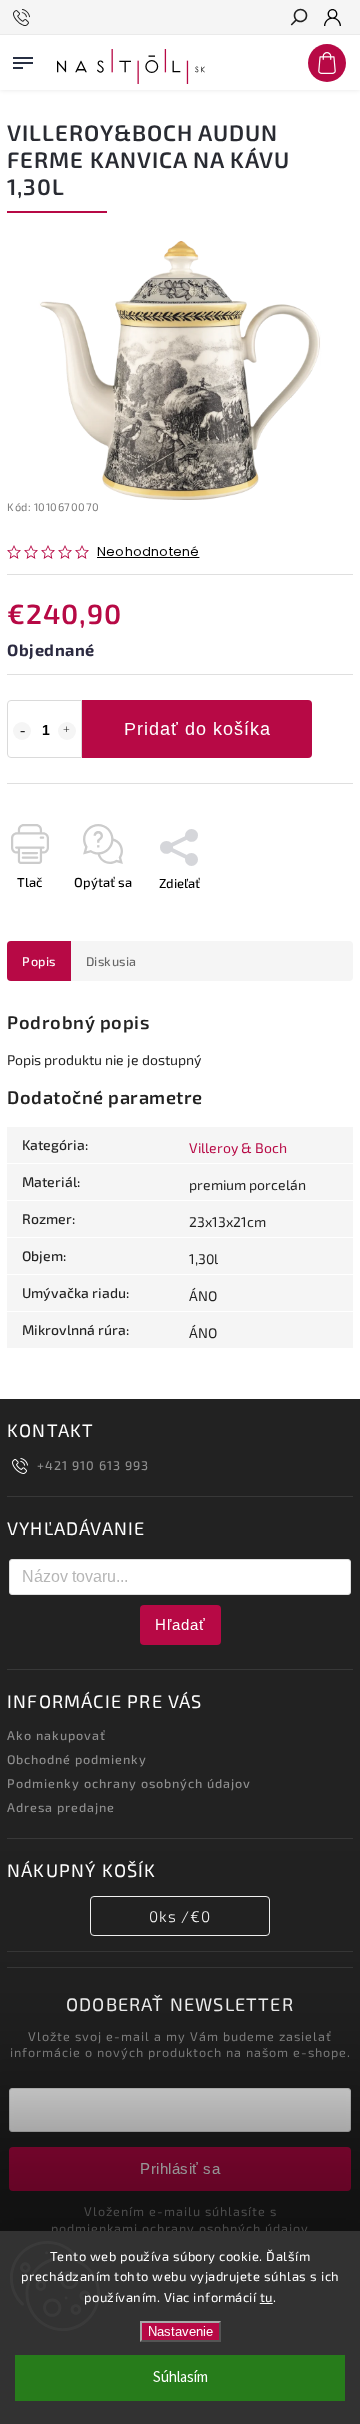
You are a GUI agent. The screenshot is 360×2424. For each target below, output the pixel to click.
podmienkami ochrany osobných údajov (180, 2228)
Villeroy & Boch (238, 1147)
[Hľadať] (298, 19)
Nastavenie (180, 2331)
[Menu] (23, 59)
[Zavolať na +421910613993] (24, 18)
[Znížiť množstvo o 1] (22, 731)
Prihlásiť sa (180, 2168)
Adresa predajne (61, 1807)
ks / (180, 1916)
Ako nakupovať (56, 1735)
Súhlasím (180, 2377)
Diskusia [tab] (111, 961)
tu (266, 2297)
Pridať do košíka (197, 729)
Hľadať (180, 1624)
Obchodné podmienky (77, 1759)
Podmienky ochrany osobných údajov (129, 1783)
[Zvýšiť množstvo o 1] (67, 731)
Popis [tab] (39, 961)
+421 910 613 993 (93, 1465)
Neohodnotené (148, 552)
